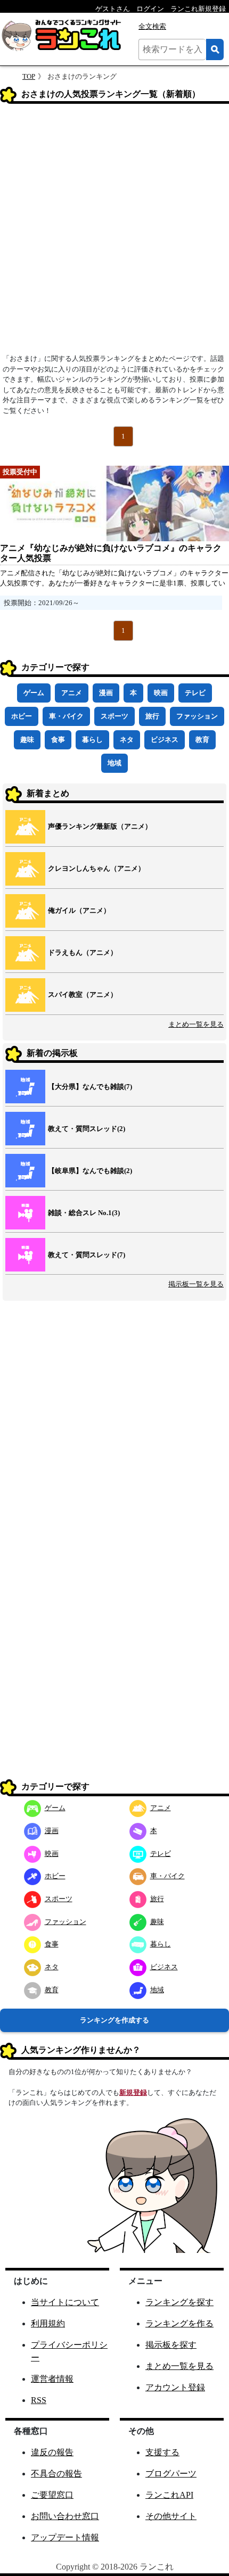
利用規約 (48, 2323)
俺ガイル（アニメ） (79, 910)
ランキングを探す (179, 2302)
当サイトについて (65, 2302)
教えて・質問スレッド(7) (87, 1255)
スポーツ (114, 716)
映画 (161, 693)
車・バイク (66, 716)
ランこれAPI (169, 2495)
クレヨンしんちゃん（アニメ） (96, 868)
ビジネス (165, 740)
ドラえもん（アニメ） (83, 952)
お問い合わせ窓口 (65, 2516)
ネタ (127, 740)
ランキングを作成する (114, 2020)
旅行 (152, 716)
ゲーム (34, 693)
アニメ (72, 693)
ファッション (197, 716)
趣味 (27, 740)
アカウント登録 (175, 2387)
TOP (29, 76)
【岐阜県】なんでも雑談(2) (90, 1171)
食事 (58, 740)
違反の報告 (52, 2452)
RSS (39, 2400)
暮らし (92, 740)
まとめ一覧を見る (196, 1024)
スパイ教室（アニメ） (83, 994)
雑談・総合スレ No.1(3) (84, 1213)
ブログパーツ (171, 2474)
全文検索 (152, 26)
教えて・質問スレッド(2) (87, 1129)
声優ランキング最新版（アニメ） (100, 826)
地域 (114, 763)
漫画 (106, 693)
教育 (202, 740)
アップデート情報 (65, 2537)
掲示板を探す (171, 2345)
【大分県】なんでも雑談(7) (90, 1087)
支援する (162, 2452)
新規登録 (133, 2092)
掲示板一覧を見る (196, 1284)
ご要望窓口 (52, 2495)
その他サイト (171, 2516)
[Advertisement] (114, 232)
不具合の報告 (56, 2474)
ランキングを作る (179, 2323)
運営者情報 (52, 2379)
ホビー (22, 716)
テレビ (195, 693)
